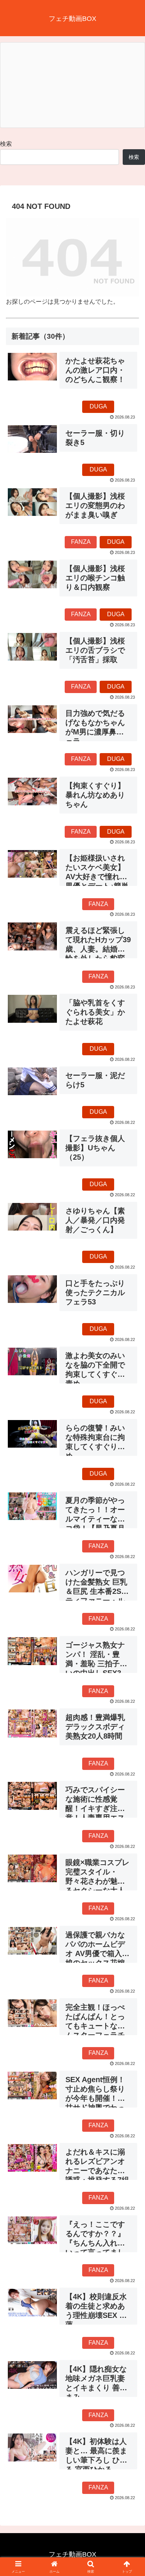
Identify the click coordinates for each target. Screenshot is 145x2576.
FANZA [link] (81, 542)
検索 (6, 144)
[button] (130, 1547)
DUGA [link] (98, 406)
